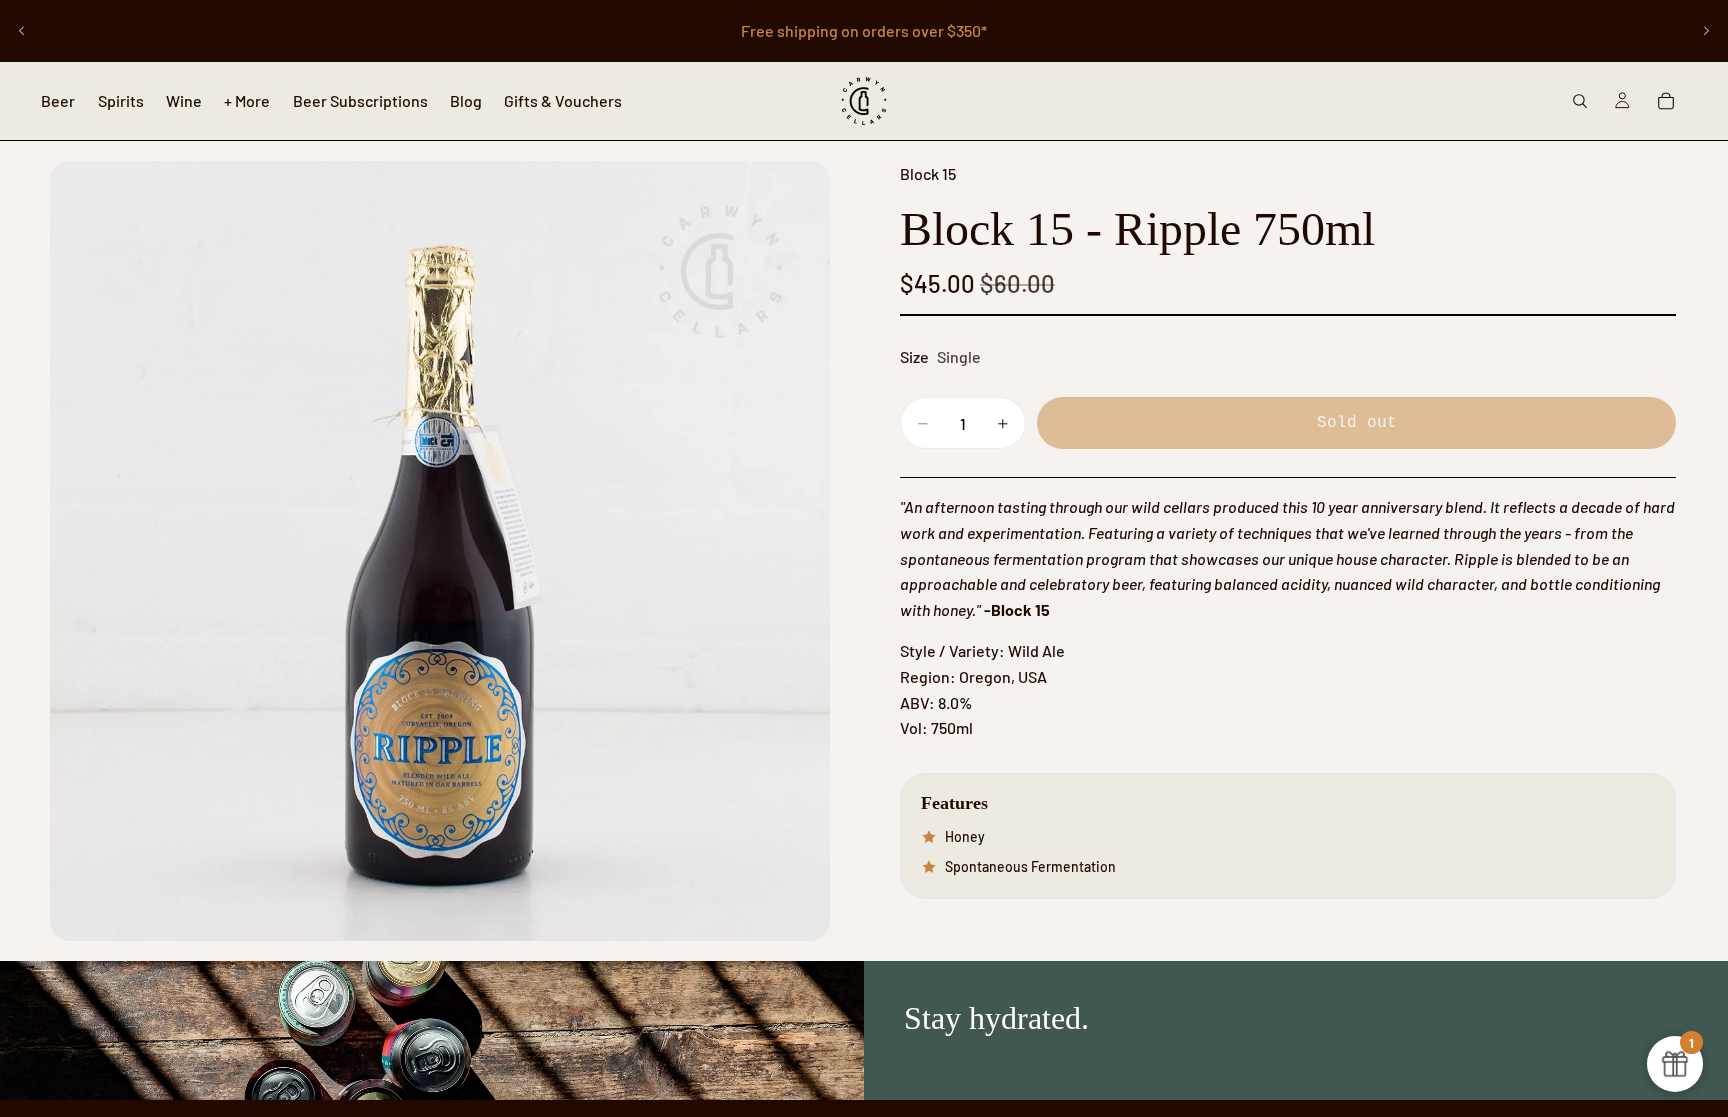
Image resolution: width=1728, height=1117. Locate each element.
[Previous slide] (22, 31)
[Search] (1580, 101)
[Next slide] (1706, 31)
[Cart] (1666, 101)
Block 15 (928, 173)
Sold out (1357, 423)
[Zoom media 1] (440, 551)
